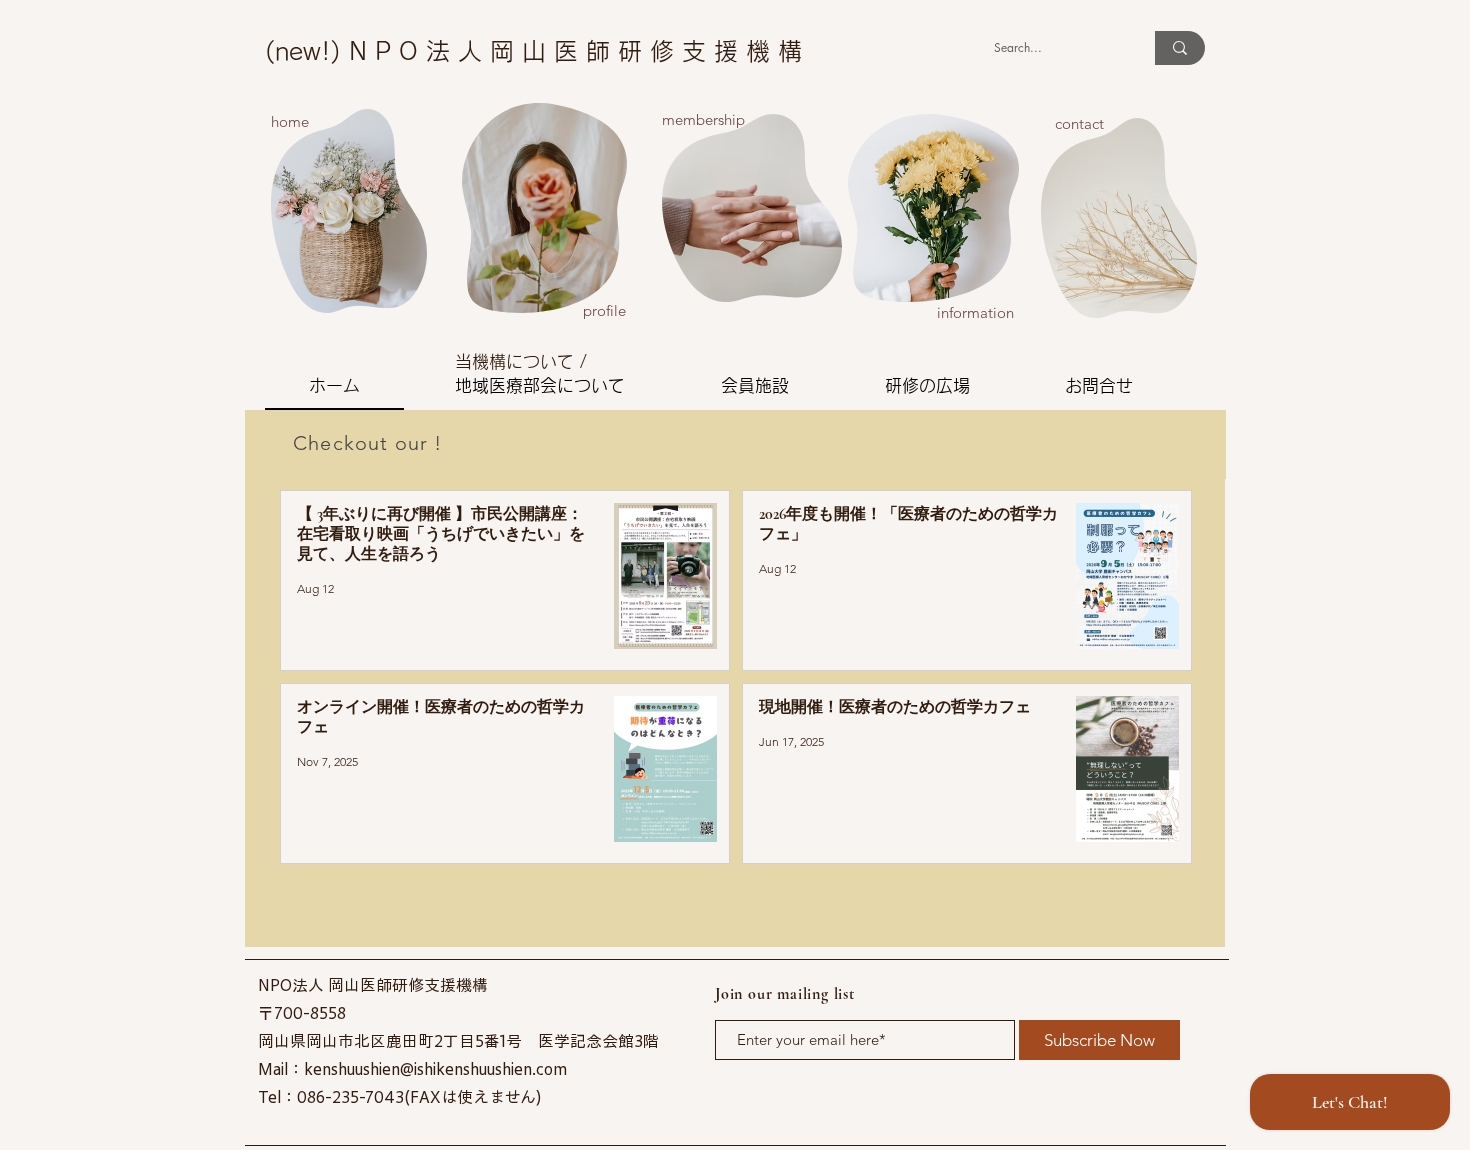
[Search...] (1180, 48)
